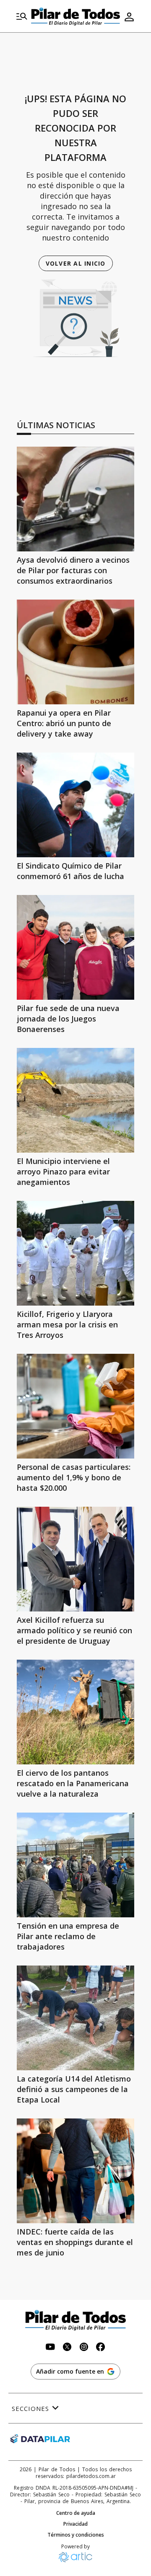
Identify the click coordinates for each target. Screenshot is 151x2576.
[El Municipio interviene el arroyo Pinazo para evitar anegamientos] (75, 1100)
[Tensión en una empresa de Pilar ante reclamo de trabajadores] (75, 1865)
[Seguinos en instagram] (84, 2348)
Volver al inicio (76, 263)
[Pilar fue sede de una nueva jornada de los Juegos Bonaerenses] (75, 947)
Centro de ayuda (76, 2513)
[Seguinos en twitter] (67, 2348)
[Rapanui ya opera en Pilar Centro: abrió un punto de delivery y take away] (75, 652)
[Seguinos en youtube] (50, 2348)
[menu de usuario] (129, 17)
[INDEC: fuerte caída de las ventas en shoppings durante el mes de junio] (75, 2171)
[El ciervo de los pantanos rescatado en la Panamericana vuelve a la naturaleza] (75, 1712)
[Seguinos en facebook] (101, 2348)
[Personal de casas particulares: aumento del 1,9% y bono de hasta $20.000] (75, 1406)
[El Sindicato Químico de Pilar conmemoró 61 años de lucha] (75, 805)
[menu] (22, 17)
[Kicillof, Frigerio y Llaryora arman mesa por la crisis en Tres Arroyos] (75, 1253)
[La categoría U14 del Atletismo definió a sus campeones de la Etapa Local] (75, 2018)
